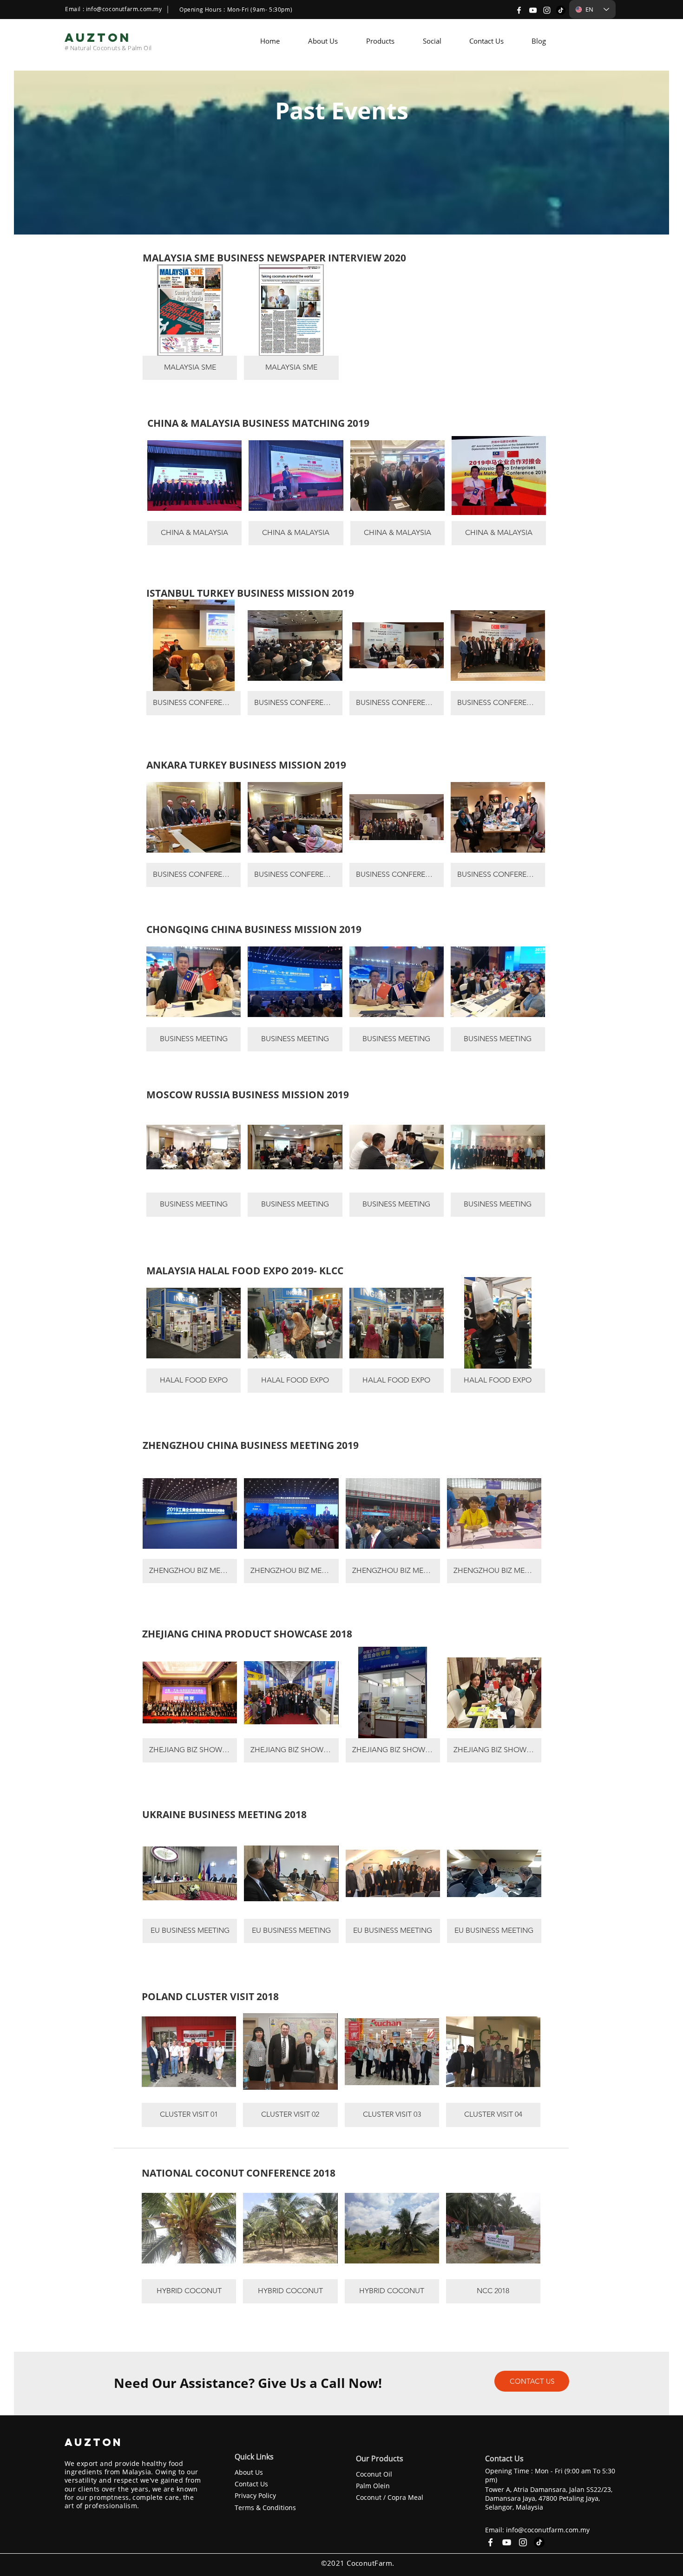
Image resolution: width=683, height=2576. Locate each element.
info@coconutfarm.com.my (124, 9)
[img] (190, 322)
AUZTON (96, 2442)
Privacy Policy (255, 2495)
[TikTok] (561, 10)
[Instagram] (547, 10)
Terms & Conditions (265, 2508)
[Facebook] (519, 10)
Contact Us (251, 2484)
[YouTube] (533, 10)
